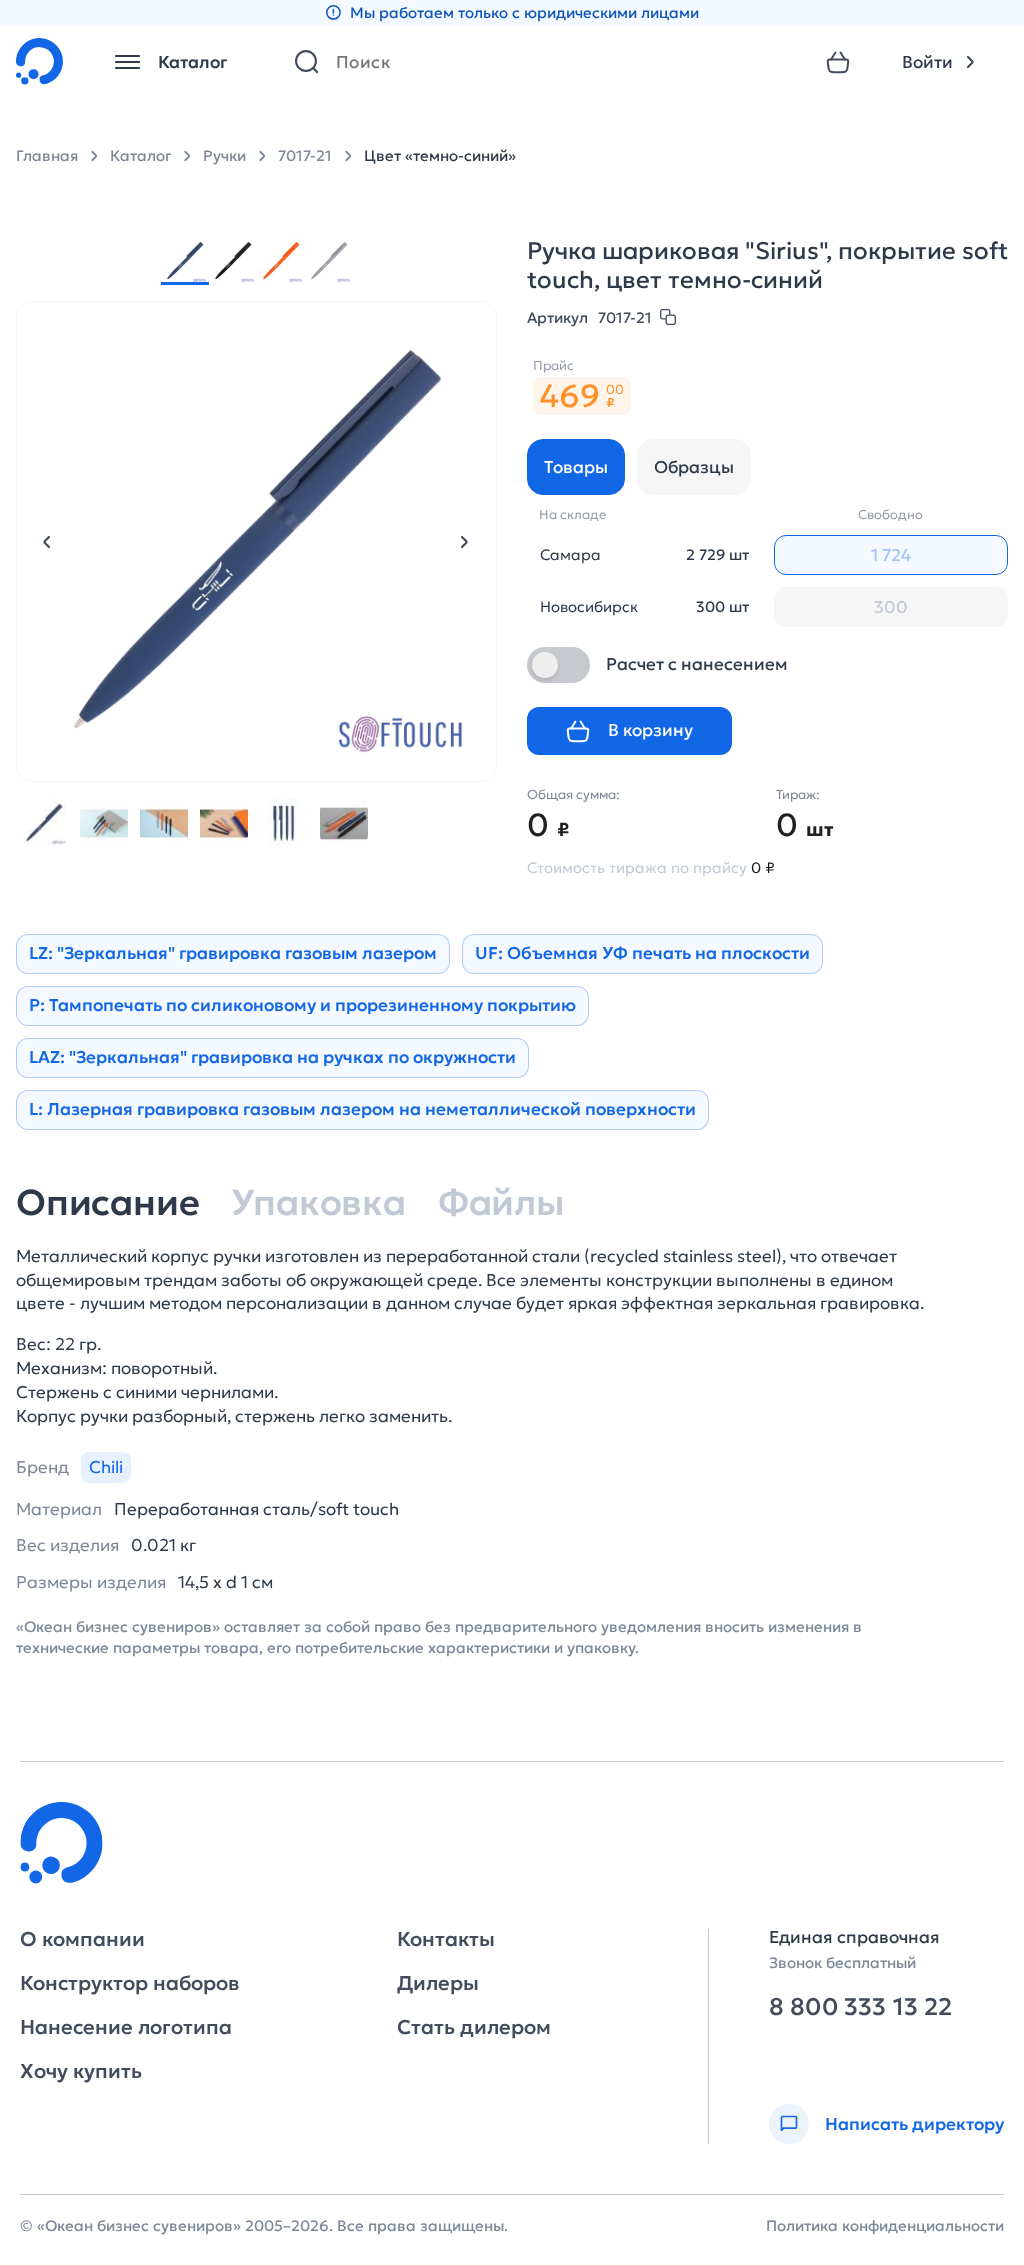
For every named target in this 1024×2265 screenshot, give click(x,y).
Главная (47, 155)
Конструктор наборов (129, 1983)
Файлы (501, 1203)
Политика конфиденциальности (885, 2225)
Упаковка (318, 1203)
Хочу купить (81, 2071)
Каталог (140, 155)
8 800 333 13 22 (860, 2007)
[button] (47, 542)
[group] (185, 261)
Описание (107, 1203)
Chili (106, 1467)
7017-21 (305, 155)
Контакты (446, 1939)
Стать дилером (474, 2027)
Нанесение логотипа (126, 2027)
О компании (82, 1939)
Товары (576, 467)
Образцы (694, 467)
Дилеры (438, 1983)
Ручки (224, 155)
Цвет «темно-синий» (440, 155)
